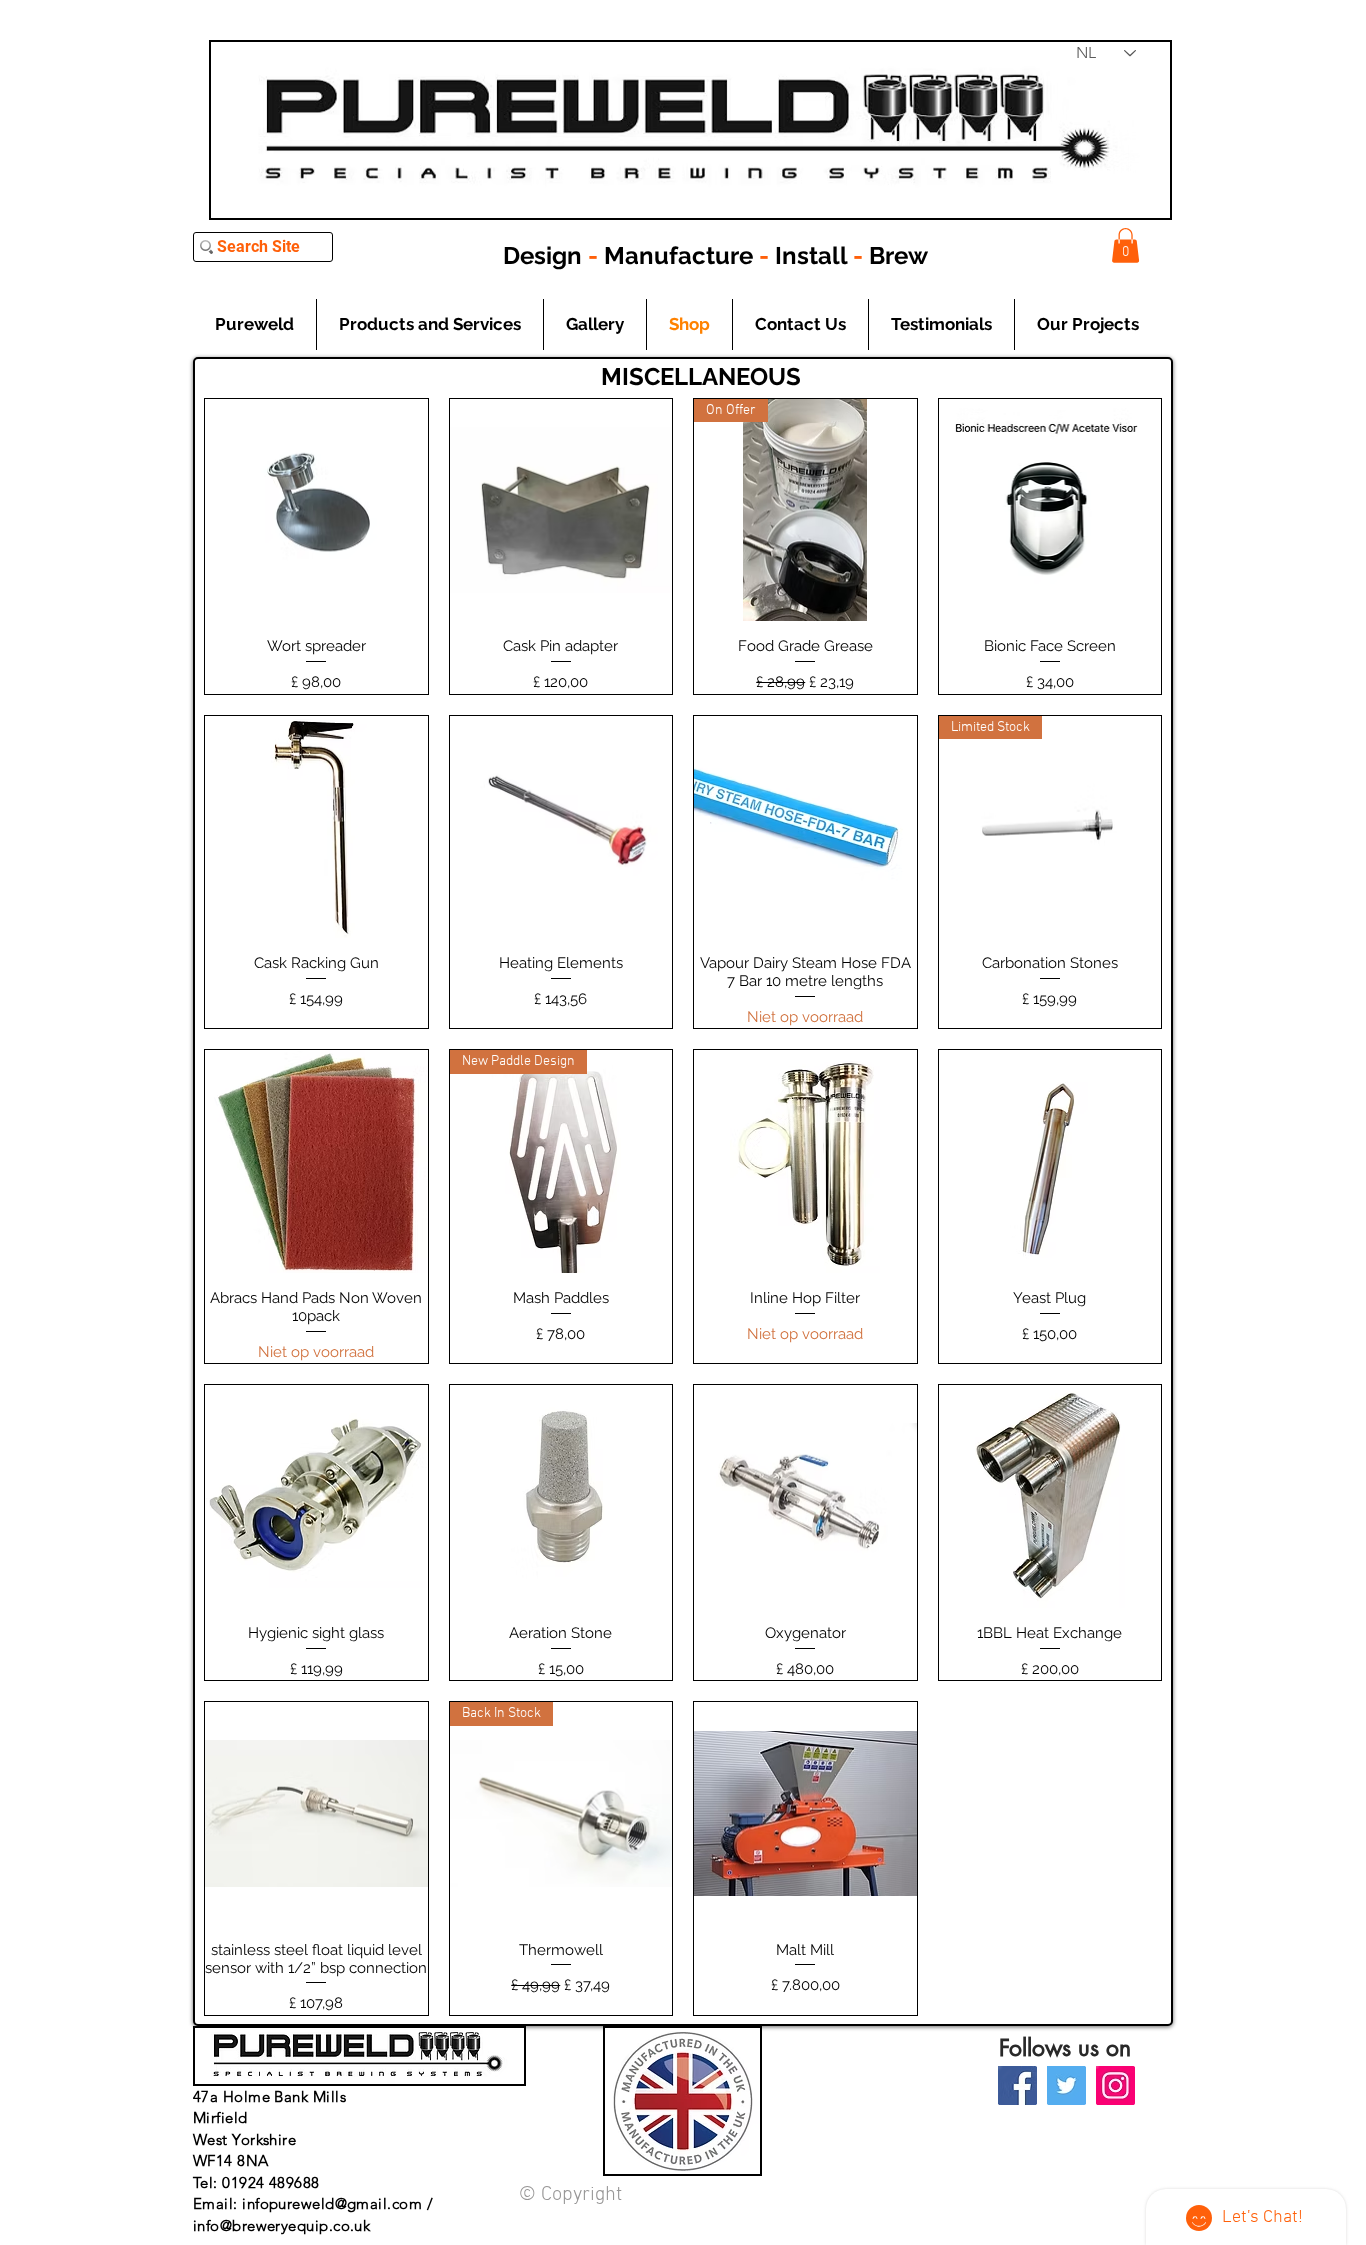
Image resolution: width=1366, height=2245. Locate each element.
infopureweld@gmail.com (332, 2203)
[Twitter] (1066, 2085)
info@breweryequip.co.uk (281, 2225)
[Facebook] (1017, 2085)
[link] (1125, 245)
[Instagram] (1115, 2085)
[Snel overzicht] (316, 510)
